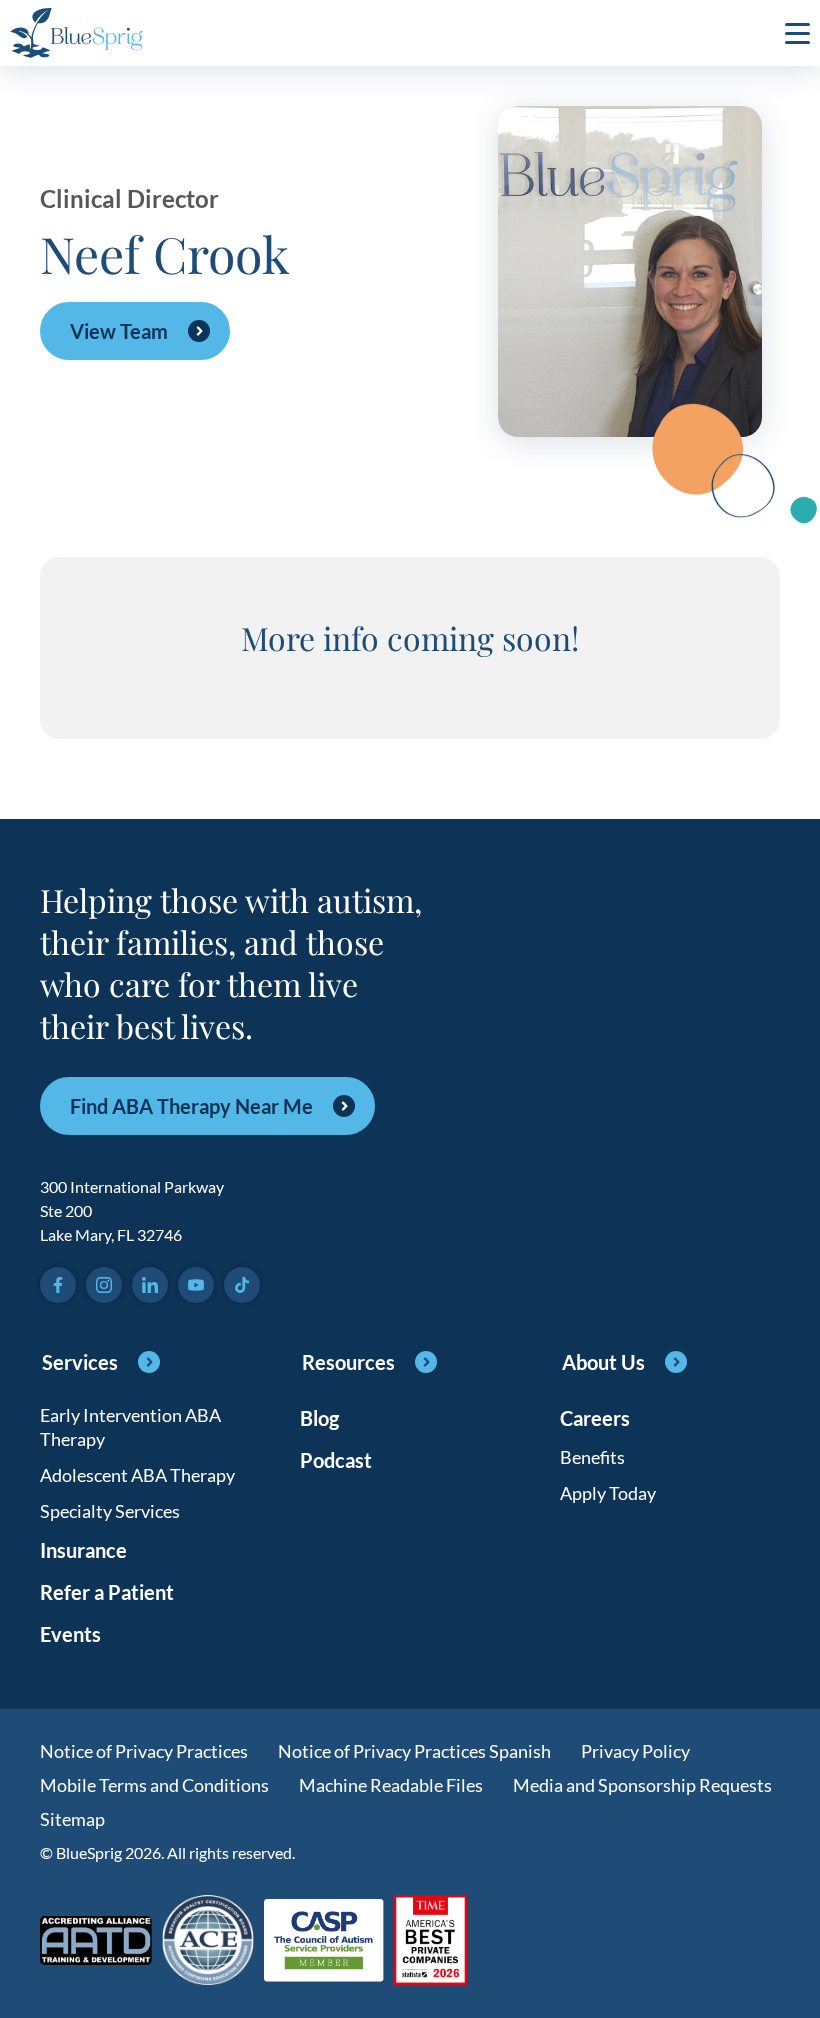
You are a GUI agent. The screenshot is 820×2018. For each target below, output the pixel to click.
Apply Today (608, 1493)
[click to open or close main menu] (797, 33)
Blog (319, 1418)
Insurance (83, 1550)
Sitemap (72, 1819)
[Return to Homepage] (76, 33)
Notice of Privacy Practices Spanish (414, 1751)
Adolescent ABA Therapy (137, 1475)
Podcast (336, 1460)
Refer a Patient (107, 1592)
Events (70, 1634)
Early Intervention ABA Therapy (130, 1427)
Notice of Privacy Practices (144, 1751)
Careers (595, 1418)
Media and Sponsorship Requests (642, 1785)
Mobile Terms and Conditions (154, 1785)
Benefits (592, 1457)
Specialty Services (110, 1511)
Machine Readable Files (391, 1785)
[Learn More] (430, 1941)
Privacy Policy (635, 1751)
